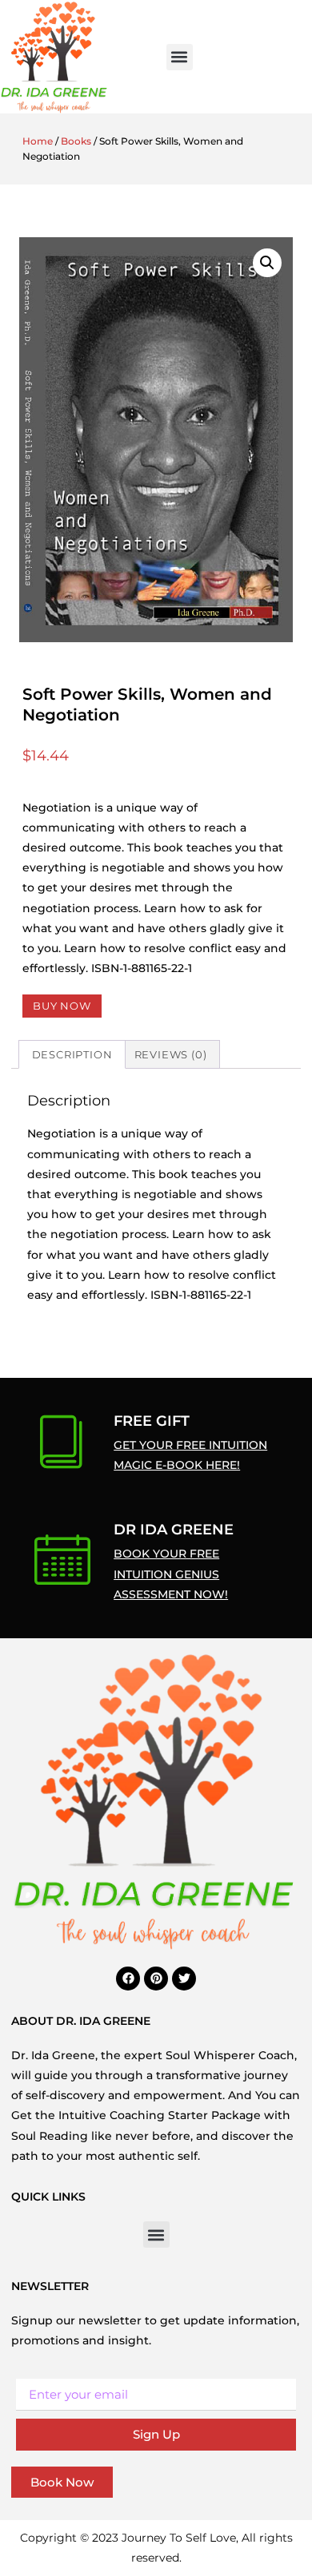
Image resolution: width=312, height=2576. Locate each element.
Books (76, 141)
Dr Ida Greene (174, 1530)
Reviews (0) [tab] (171, 1054)
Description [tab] (72, 1054)
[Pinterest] (156, 1979)
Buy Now (62, 1006)
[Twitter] (184, 1979)
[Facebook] (128, 1979)
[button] (180, 57)
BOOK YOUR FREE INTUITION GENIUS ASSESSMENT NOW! (171, 1574)
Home (38, 141)
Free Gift (152, 1421)
